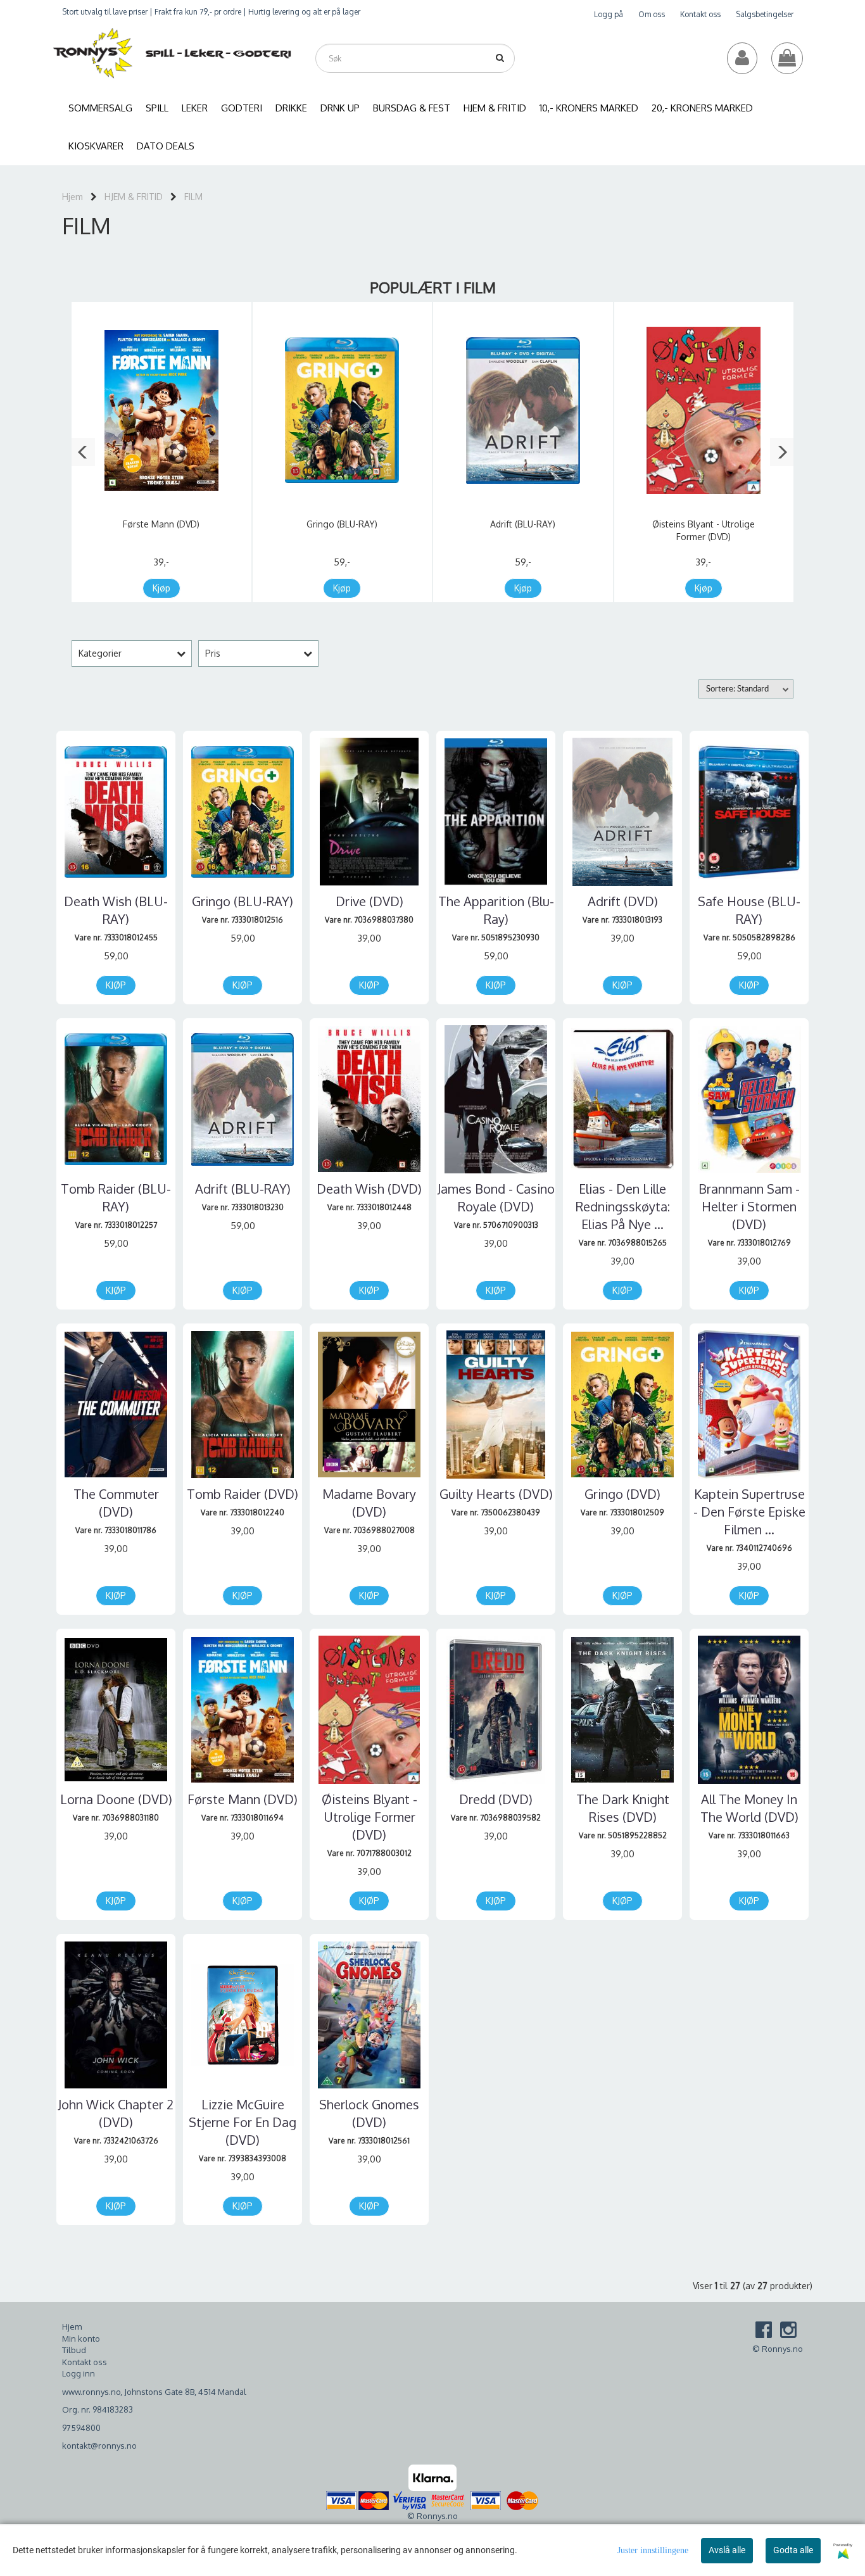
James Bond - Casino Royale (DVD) (496, 1197)
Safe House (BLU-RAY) (749, 910)
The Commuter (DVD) (116, 1503)
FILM (193, 197)
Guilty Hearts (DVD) (496, 1494)
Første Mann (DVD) (161, 524)
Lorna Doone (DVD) (116, 1799)
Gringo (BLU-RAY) (342, 524)
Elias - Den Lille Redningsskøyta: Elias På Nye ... (623, 1206)
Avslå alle (727, 2550)
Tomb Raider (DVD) (243, 1494)
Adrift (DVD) (623, 901)
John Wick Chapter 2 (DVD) (116, 2113)
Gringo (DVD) (622, 1494)
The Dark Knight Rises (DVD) (623, 1808)
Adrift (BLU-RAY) (523, 524)
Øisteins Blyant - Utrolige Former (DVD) (369, 1817)
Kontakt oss (700, 14)
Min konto (81, 2339)
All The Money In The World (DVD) (749, 1808)
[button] (83, 452)
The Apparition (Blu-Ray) (496, 910)
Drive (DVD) (369, 901)
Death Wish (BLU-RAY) (116, 910)
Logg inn (79, 2373)
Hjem (73, 197)
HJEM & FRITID (134, 197)
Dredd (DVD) (496, 1799)
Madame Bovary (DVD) (369, 1503)
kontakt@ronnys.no (99, 2446)
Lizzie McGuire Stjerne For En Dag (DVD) (243, 2122)
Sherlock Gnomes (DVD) (369, 2113)
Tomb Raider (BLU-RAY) (116, 1197)
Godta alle (793, 2550)
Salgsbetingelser (765, 14)
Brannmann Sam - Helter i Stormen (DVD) (749, 1206)
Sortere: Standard (737, 689)
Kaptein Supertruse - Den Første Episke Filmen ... (749, 1512)
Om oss (652, 14)
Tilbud (74, 2350)
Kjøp (161, 588)
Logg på (609, 14)
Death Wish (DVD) (369, 1189)
